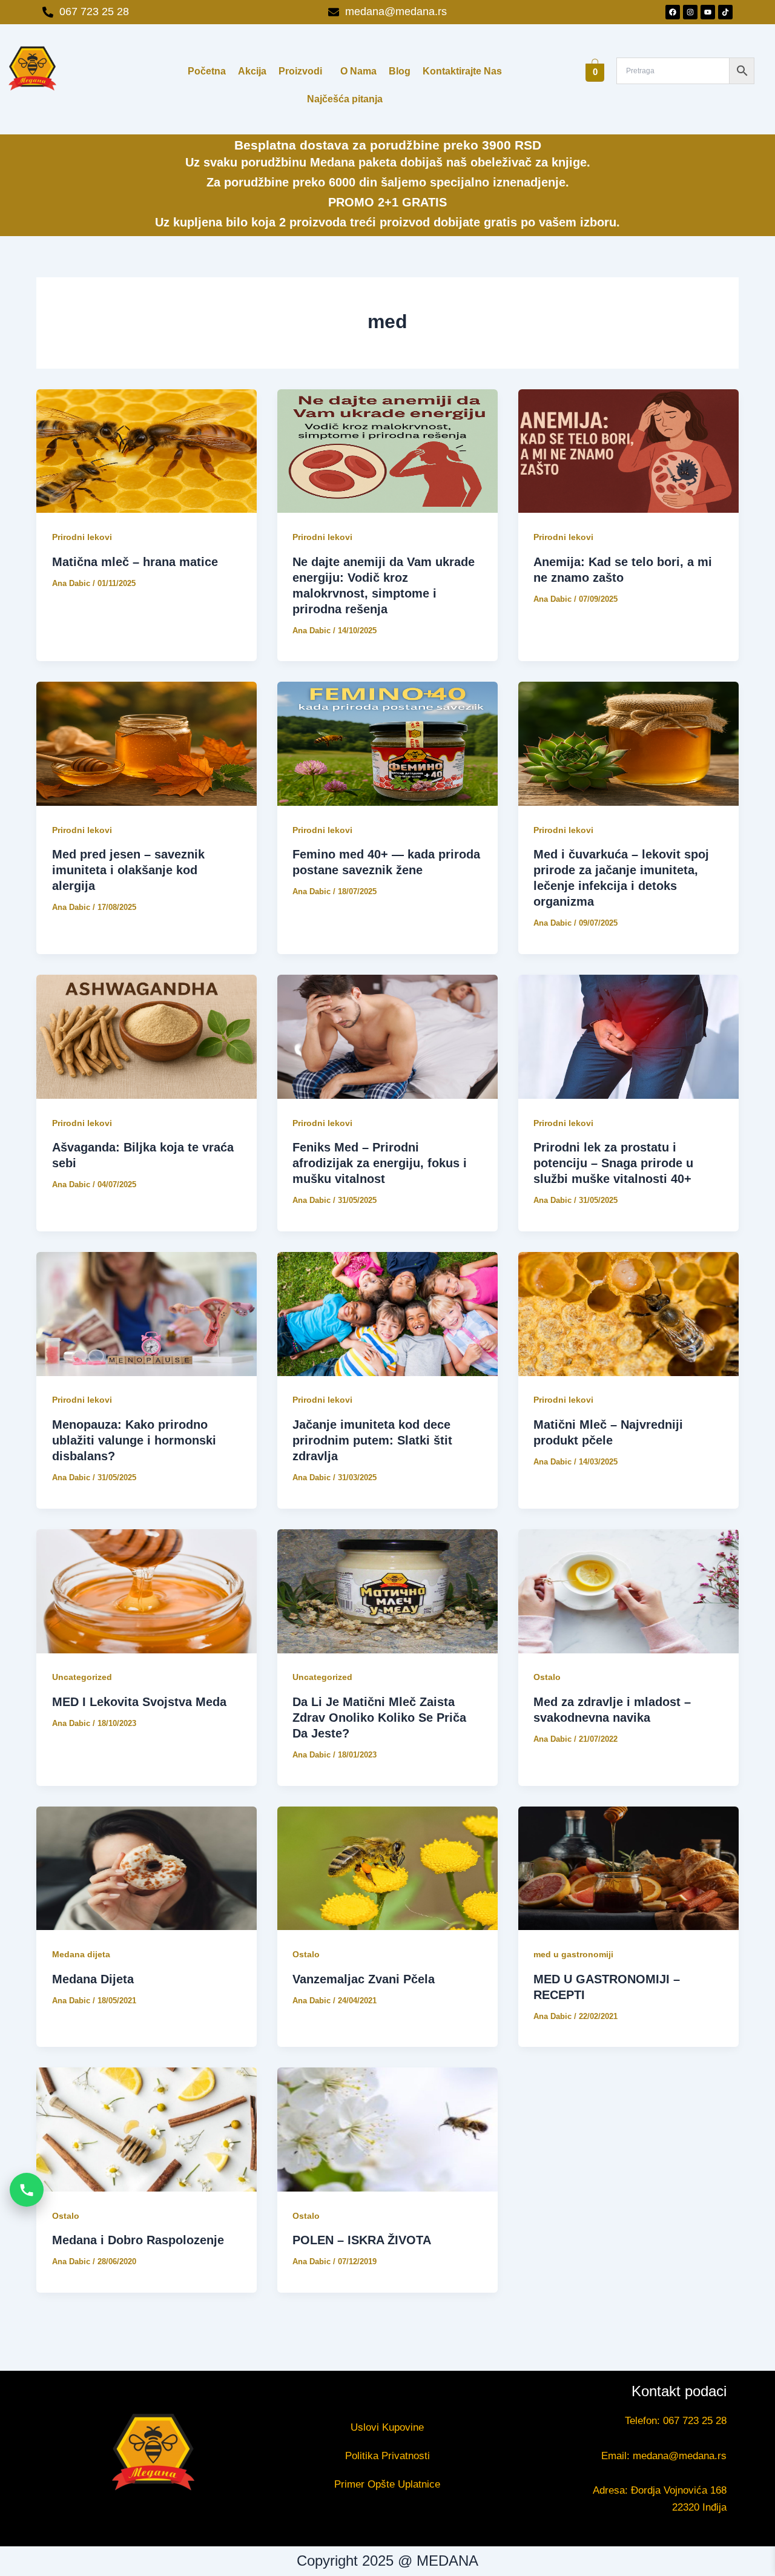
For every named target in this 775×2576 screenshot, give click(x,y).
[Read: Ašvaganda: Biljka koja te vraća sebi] (147, 1037)
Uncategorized (82, 1677)
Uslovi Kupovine (387, 2427)
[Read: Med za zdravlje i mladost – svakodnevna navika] (628, 1591)
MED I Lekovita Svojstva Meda (139, 1702)
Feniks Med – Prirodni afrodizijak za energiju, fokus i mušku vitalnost (380, 1163)
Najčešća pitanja (345, 99)
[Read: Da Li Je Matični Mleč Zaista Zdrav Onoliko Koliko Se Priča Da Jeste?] (387, 1591)
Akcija (252, 71)
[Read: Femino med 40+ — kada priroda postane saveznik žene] (387, 744)
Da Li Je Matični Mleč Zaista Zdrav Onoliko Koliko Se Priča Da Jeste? (379, 1718)
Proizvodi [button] (300, 71)
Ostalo (547, 1677)
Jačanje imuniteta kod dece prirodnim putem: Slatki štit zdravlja (372, 1440)
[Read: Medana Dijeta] (147, 1869)
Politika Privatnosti (387, 2456)
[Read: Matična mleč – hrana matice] (147, 451)
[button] (303, 71)
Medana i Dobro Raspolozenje (138, 2240)
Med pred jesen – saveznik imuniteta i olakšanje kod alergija (128, 870)
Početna (207, 71)
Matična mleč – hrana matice (135, 562)
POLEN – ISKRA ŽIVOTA (362, 2240)
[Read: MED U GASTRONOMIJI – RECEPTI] (628, 1869)
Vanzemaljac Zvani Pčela (364, 1979)
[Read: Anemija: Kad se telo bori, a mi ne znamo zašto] (628, 451)
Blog (400, 71)
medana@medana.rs (680, 2456)
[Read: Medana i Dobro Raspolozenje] (147, 2130)
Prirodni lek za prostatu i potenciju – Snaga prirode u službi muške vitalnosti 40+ (613, 1163)
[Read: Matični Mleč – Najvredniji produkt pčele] (628, 1314)
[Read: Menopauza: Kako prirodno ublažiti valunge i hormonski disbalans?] (147, 1314)
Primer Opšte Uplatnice (387, 2484)
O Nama (358, 71)
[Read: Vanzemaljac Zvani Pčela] (387, 1869)
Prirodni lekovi (82, 537)
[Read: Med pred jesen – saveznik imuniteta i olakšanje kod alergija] (147, 744)
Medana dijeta (81, 1954)
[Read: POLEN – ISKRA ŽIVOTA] (387, 2130)
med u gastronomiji (573, 1954)
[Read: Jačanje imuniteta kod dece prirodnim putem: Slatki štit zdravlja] (387, 1314)
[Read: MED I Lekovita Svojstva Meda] (147, 1591)
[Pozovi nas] (27, 2190)
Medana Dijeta (93, 1979)
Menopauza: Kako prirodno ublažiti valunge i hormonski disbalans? (134, 1440)
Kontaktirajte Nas (462, 71)
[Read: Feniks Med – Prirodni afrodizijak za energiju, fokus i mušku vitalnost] (387, 1037)
